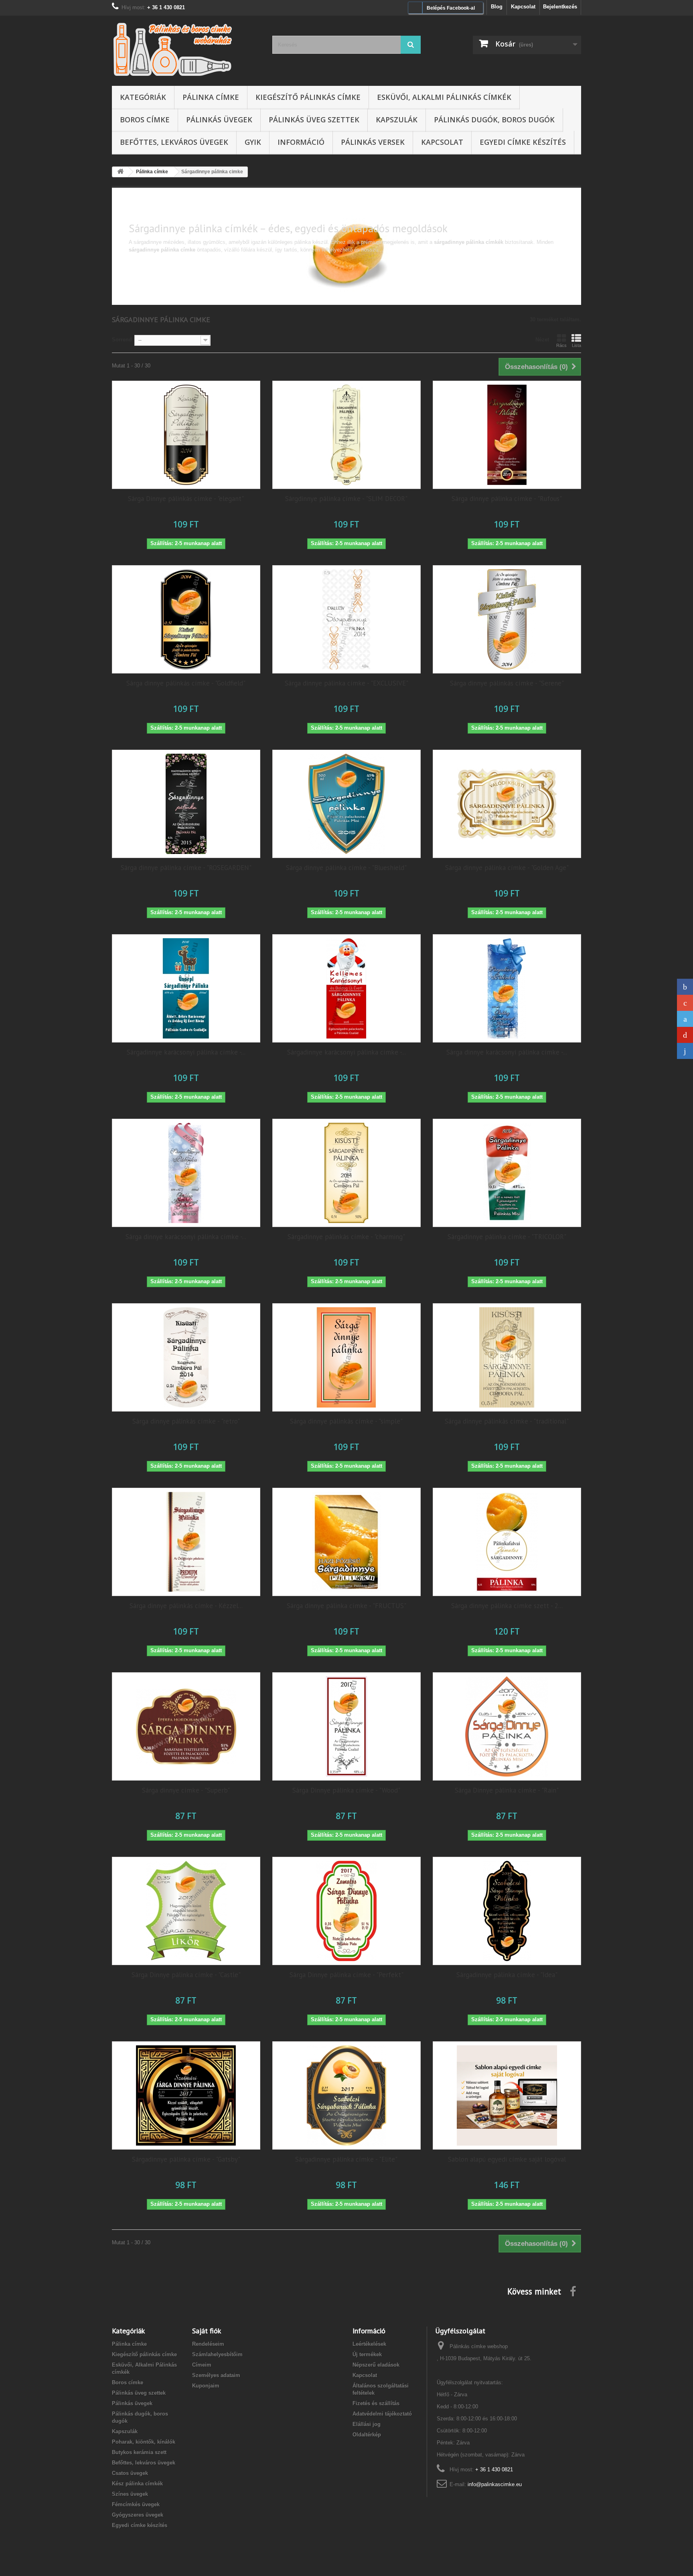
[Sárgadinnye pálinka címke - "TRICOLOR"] (507, 1173)
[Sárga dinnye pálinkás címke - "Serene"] (507, 619)
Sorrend (122, 340)
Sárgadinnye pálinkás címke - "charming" (346, 1237)
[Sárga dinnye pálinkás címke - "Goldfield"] (186, 619)
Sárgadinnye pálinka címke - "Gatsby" (186, 2159)
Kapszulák (397, 120)
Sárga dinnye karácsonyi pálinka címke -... (507, 1052)
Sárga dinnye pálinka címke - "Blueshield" (346, 868)
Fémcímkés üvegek (136, 2504)
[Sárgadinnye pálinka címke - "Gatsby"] (186, 2095)
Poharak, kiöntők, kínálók (144, 2442)
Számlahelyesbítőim (217, 2354)
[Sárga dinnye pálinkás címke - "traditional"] (507, 1357)
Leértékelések (369, 2344)
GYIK (253, 142)
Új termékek (367, 2354)
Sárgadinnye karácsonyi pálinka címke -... (186, 1052)
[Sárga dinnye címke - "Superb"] (186, 1726)
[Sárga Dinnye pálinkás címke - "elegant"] (186, 435)
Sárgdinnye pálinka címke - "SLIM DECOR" (346, 499)
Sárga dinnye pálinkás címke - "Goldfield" (186, 683)
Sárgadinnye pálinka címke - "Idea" (507, 1975)
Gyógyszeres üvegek (138, 2515)
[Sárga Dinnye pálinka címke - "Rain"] (507, 1726)
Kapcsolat (523, 7)
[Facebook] (685, 987)
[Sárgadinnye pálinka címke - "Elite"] (346, 2095)
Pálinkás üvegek (219, 120)
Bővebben (140, 257)
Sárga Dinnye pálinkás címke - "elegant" (186, 499)
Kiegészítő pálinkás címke (308, 97)
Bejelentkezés (560, 7)
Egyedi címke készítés (523, 142)
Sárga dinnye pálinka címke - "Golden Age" (507, 868)
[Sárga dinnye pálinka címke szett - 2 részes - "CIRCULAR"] (507, 1542)
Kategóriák (143, 97)
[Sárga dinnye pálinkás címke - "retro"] (186, 1357)
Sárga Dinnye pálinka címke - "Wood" (346, 1790)
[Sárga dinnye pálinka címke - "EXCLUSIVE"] (346, 619)
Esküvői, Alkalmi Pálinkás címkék (444, 97)
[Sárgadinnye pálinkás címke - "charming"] (346, 1173)
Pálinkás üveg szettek (314, 120)
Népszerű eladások (376, 2365)
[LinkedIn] (685, 1051)
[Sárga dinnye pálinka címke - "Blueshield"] (346, 804)
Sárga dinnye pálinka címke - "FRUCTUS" (346, 1606)
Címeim (202, 2365)
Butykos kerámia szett (139, 2452)
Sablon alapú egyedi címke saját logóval (507, 2159)
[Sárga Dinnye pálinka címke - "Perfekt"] (346, 1911)
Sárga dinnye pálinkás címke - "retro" (186, 1421)
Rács (561, 345)
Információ (301, 142)
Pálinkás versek (373, 142)
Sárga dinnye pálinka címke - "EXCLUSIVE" (346, 683)
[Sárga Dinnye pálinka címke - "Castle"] (186, 1911)
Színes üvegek (130, 2494)
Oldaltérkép (367, 2435)
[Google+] (685, 1003)
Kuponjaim (206, 2386)
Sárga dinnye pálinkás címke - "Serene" (507, 683)
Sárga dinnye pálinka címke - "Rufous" (507, 499)
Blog (497, 7)
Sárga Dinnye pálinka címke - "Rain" (507, 1790)
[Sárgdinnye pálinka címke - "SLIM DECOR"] (346, 435)
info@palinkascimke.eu (495, 2484)
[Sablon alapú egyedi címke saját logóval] (507, 2095)
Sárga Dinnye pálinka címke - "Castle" (186, 1975)
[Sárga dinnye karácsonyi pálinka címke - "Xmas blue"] (507, 988)
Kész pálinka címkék (137, 2484)
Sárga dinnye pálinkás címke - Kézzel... (186, 1606)
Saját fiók (207, 2331)
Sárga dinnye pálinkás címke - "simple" (346, 1421)
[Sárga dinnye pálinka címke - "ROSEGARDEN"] (186, 804)
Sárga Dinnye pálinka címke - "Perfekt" (346, 1975)
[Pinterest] (685, 1035)
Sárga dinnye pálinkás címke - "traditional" (507, 1421)
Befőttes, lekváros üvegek (174, 142)
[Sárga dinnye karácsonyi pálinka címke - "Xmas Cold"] (186, 1173)
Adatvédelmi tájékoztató (382, 2414)
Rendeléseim (208, 2344)
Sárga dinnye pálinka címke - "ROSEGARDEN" (186, 868)
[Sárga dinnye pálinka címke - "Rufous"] (507, 435)
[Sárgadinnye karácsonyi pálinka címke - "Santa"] (346, 988)
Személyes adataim (216, 2375)
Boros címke (145, 120)
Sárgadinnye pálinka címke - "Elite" (346, 2159)
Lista (576, 345)
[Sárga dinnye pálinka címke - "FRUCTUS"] (346, 1542)
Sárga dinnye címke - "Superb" (186, 1790)
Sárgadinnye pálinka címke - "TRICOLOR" (507, 1237)
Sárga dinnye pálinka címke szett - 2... (507, 1606)
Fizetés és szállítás (376, 2403)
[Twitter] (685, 1019)
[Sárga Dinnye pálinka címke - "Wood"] (346, 1726)
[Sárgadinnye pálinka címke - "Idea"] (507, 1911)
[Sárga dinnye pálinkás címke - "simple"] (346, 1357)
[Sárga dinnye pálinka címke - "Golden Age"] (507, 804)
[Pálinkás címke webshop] (186, 49)
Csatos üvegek (130, 2473)
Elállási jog (367, 2424)
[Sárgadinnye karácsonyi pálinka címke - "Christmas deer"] (186, 988)
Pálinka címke (211, 97)
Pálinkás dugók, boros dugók (494, 120)
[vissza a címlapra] (120, 172)
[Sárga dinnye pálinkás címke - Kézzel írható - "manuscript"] (186, 1542)
